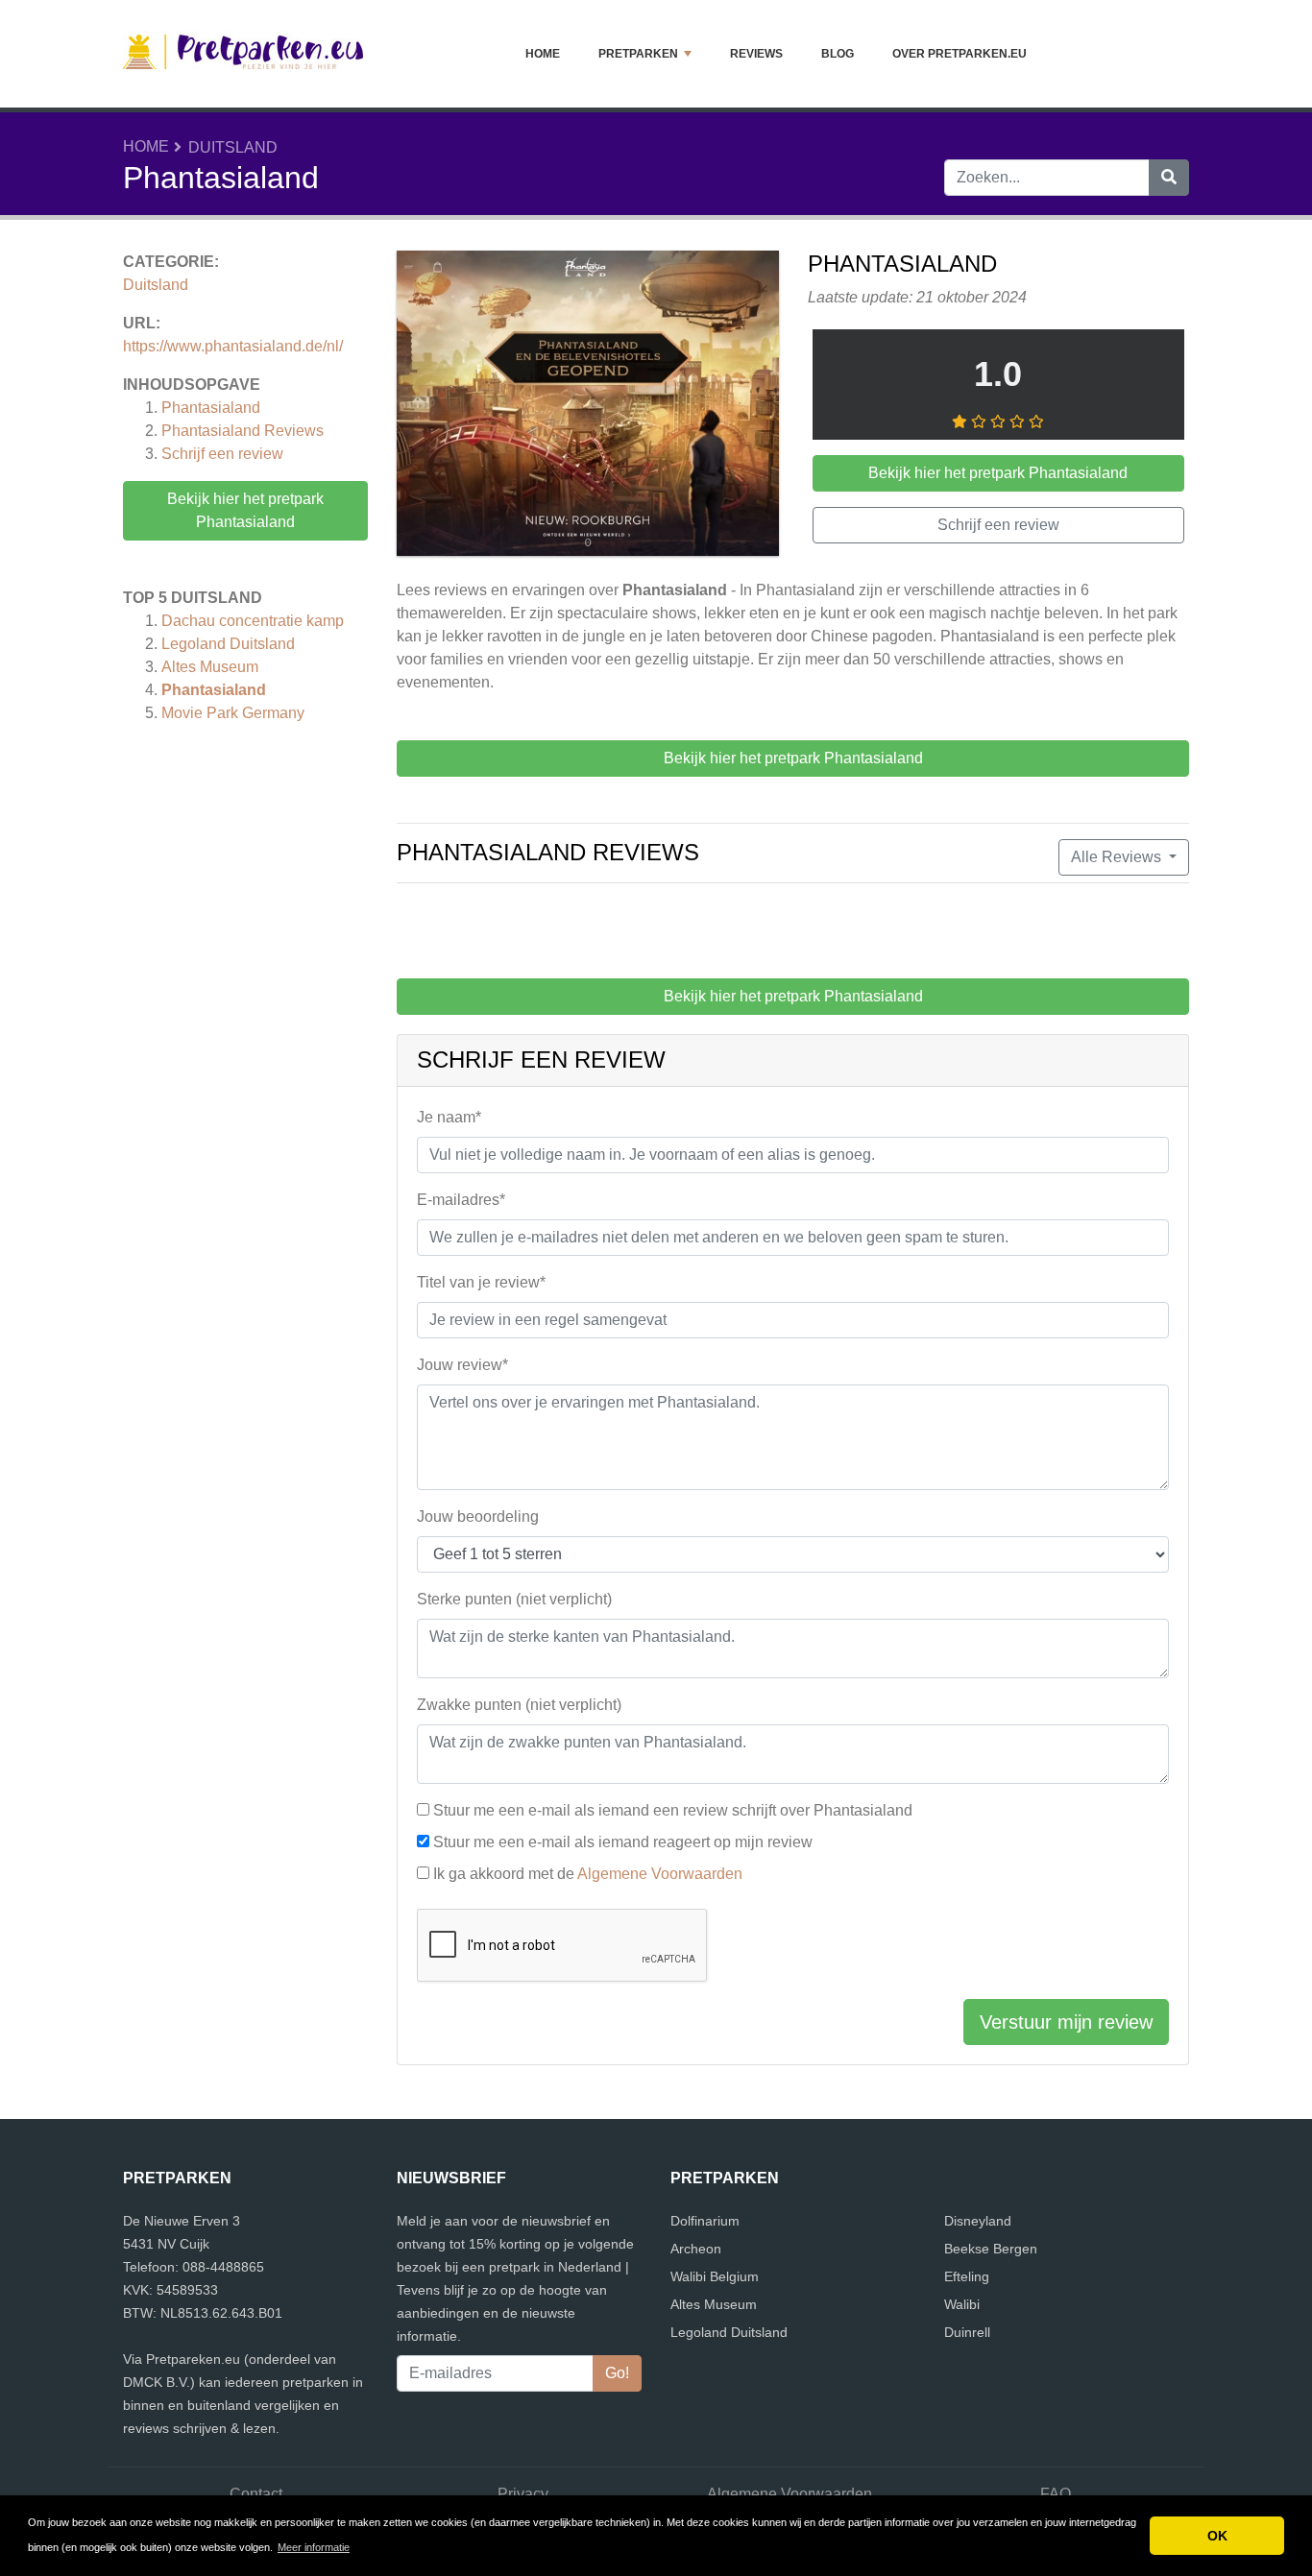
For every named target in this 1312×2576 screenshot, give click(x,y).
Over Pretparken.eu (960, 54)
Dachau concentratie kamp (253, 621)
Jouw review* (462, 1365)
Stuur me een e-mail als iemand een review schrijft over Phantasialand (673, 1810)
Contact (256, 2494)
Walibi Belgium (715, 2276)
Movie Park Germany (233, 713)
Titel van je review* (481, 1282)
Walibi (962, 2304)
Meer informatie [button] (314, 2547)
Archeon (696, 2249)
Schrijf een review (222, 454)
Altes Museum (210, 667)
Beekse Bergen (991, 2249)
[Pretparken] (243, 54)
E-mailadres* (461, 1200)
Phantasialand (211, 408)
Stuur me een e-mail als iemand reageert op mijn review (623, 1842)
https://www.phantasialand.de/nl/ (233, 346)
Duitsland (233, 147)
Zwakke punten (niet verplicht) (519, 1705)
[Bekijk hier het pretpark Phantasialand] (588, 407)
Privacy (523, 2494)
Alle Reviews (1118, 857)
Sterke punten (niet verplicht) (514, 1599)
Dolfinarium (705, 2221)
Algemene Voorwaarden (660, 1874)
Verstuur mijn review (1066, 2022)
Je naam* (449, 1117)
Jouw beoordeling (478, 1517)
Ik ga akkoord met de (588, 1874)
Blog (838, 54)
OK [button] (1217, 2536)
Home (543, 54)
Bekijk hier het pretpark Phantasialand (245, 510)
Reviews (756, 54)
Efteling (967, 2276)
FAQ (1056, 2494)
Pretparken (638, 54)
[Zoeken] (1169, 178)
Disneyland (978, 2221)
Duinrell (967, 2332)
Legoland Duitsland (228, 644)
